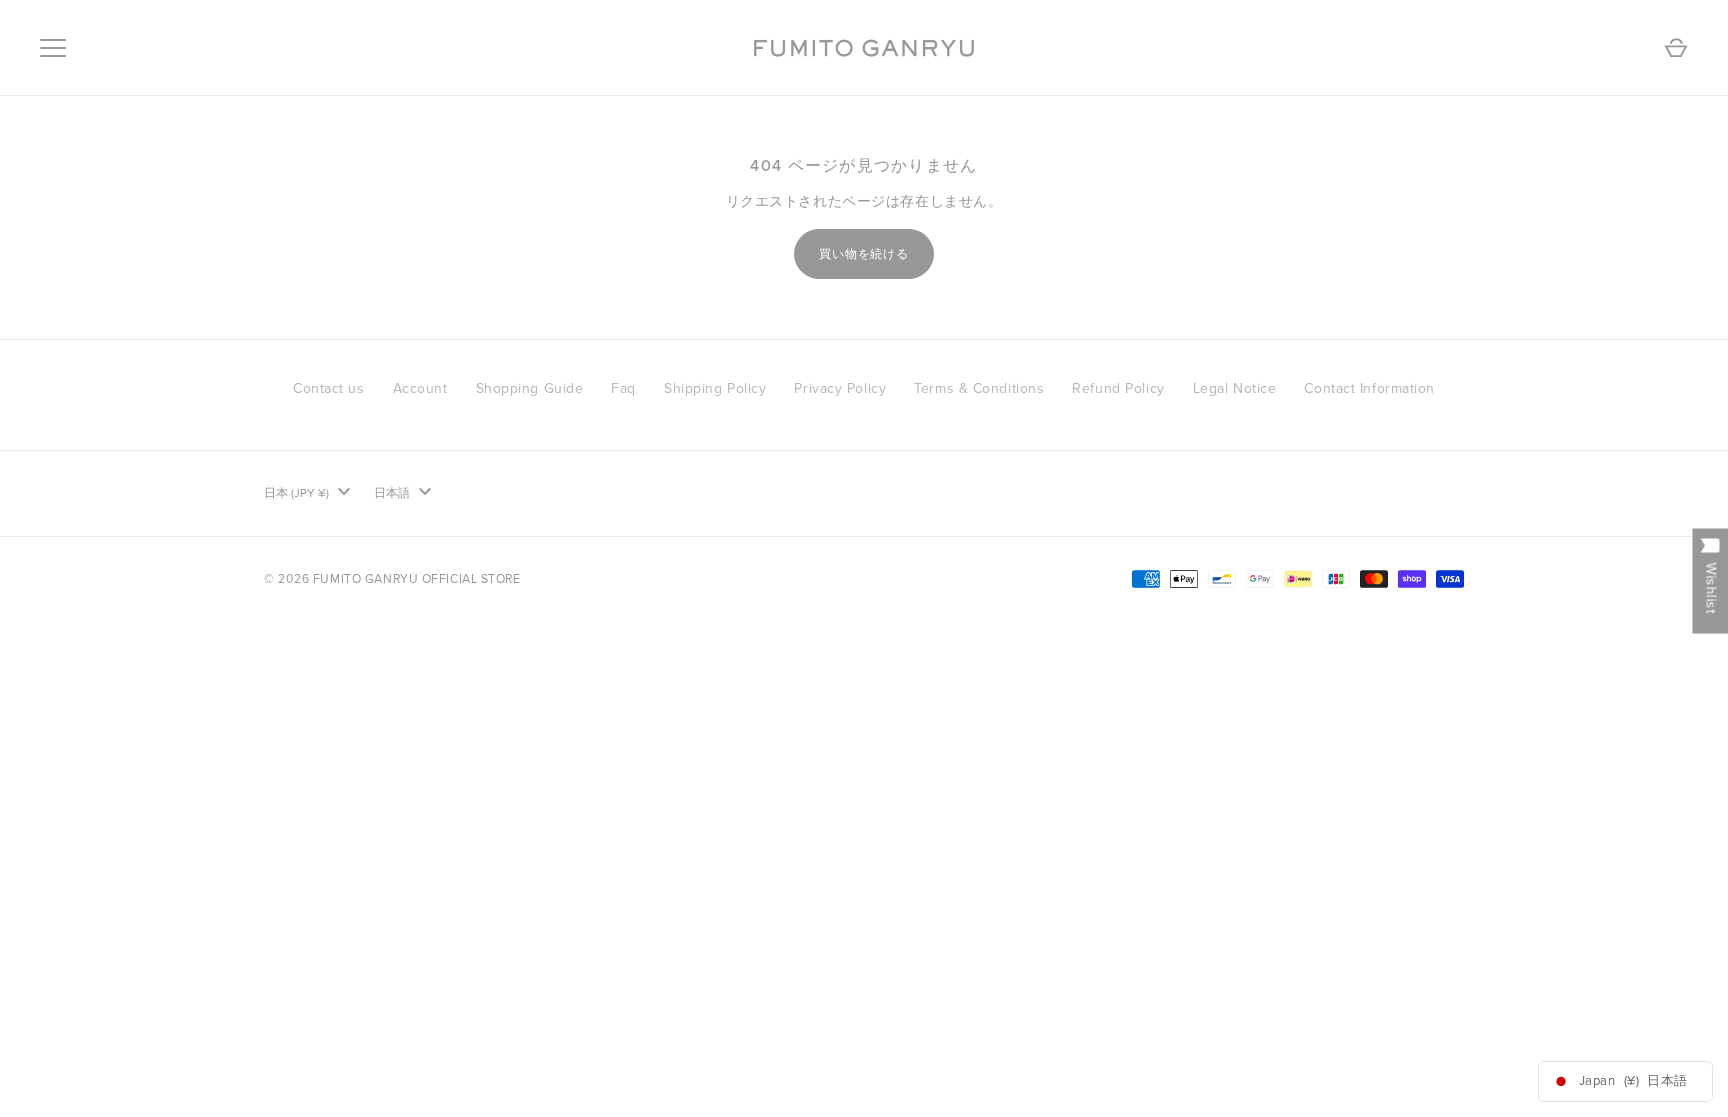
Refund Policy (1118, 388)
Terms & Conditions (979, 388)
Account (420, 388)
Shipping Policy (715, 388)
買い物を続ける (864, 254)
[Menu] (53, 48)
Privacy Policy (840, 388)
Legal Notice (1235, 388)
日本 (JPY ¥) (296, 493)
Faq (623, 388)
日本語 (392, 493)
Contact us (329, 388)
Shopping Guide (530, 388)
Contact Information (1369, 388)
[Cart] (1676, 48)
